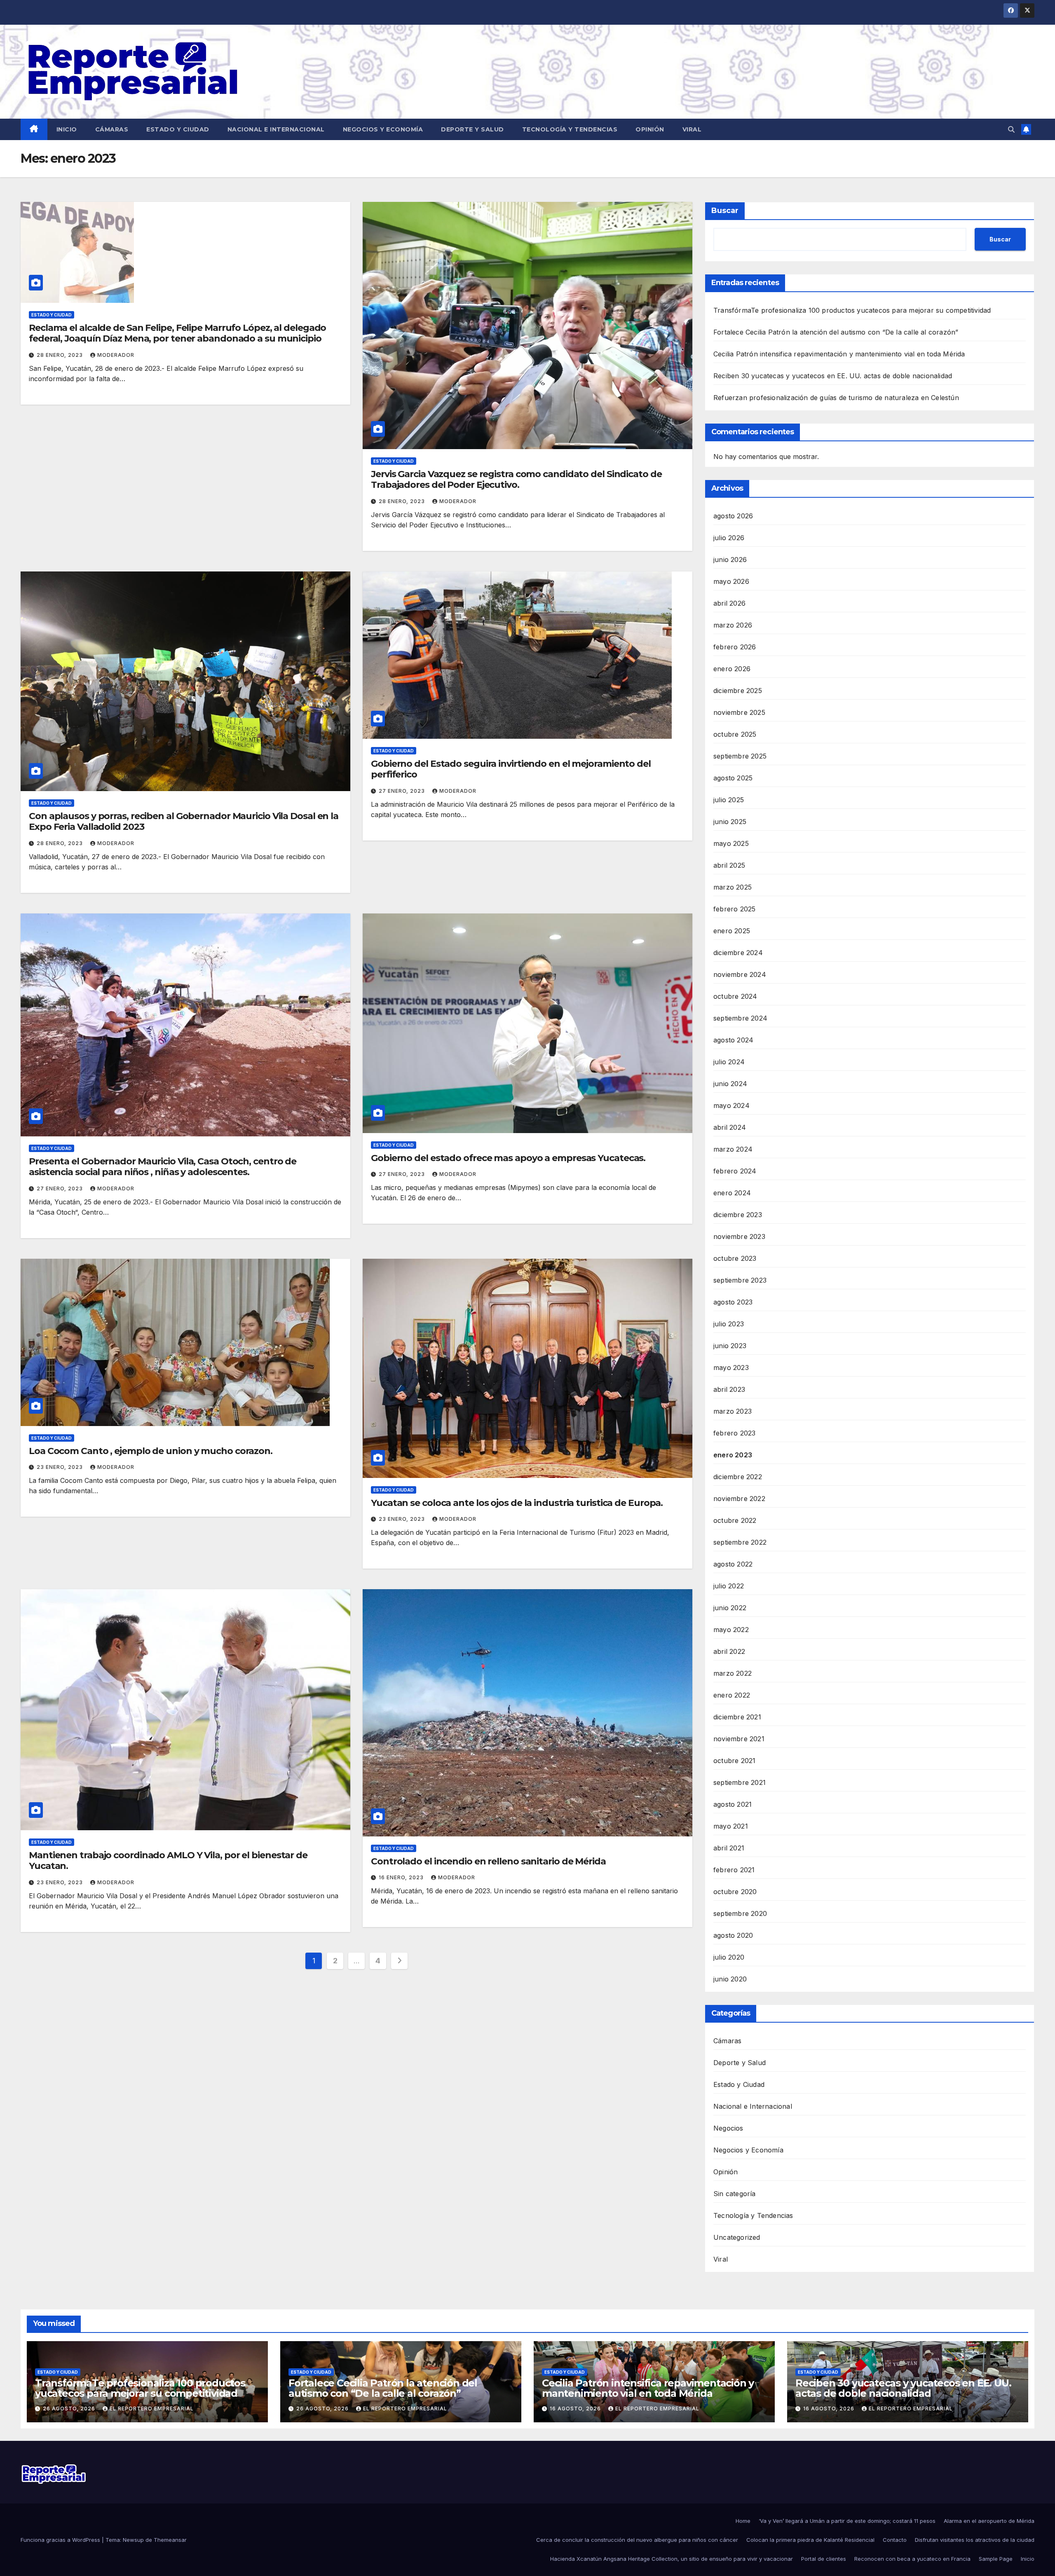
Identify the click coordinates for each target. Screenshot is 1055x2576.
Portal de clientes (824, 2559)
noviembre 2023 (739, 1236)
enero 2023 (733, 1455)
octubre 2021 (734, 1761)
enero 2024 (732, 1193)
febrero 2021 (734, 1870)
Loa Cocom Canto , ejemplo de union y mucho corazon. (151, 1451)
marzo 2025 (733, 887)
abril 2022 (729, 1651)
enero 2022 (732, 1695)
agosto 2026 (733, 516)
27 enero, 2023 (403, 791)
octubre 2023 (735, 1258)
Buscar (725, 211)
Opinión (650, 129)
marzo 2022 (733, 1673)
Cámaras (112, 129)
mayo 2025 (731, 843)
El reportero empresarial (152, 2409)
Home (743, 2521)
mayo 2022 (731, 1630)
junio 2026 (730, 560)
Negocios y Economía (383, 129)
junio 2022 (730, 1608)
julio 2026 (729, 538)
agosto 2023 (733, 1302)
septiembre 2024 (740, 1018)
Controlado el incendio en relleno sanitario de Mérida (488, 1861)
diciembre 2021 (737, 1717)
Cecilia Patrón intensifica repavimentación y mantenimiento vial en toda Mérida (839, 354)
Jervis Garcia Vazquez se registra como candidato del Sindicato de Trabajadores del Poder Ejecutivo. (516, 479)
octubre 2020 (735, 1892)
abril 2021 (729, 1848)
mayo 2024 (731, 1105)
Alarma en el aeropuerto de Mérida (989, 2521)
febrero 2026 (735, 647)
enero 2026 (732, 669)
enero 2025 (732, 931)
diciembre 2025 (738, 691)
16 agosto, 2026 (576, 2409)
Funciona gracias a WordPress (61, 2540)
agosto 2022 (733, 1564)
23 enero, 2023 (61, 1467)
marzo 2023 (733, 1411)
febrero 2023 (734, 1433)
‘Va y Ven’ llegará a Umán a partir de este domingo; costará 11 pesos (847, 2521)
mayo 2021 (731, 1826)
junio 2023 (730, 1346)
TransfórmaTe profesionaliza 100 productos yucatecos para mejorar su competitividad (852, 310)
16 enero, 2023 (402, 1877)
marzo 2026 (733, 625)
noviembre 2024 (740, 974)
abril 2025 (729, 865)
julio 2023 (729, 1324)
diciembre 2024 (738, 953)
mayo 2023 (731, 1368)
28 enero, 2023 (61, 355)
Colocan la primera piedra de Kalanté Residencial (810, 2540)
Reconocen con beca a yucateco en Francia (912, 2559)
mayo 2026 (731, 581)
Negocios (728, 2128)
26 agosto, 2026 (70, 2409)
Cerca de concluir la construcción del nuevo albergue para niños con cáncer (637, 2540)
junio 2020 (730, 1979)
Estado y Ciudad (178, 129)
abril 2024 (730, 1127)
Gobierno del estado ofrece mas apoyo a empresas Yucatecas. (508, 1158)
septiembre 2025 (740, 756)
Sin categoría (735, 2194)
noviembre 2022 (739, 1499)
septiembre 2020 (740, 1913)
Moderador (116, 355)
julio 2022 (729, 1586)
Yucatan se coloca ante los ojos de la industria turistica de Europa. (517, 1503)
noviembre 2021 (739, 1739)
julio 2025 (729, 800)
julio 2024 (729, 1062)
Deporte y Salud (472, 129)
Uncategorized (737, 2237)
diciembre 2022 (738, 1477)
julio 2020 (729, 1957)
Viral (692, 129)
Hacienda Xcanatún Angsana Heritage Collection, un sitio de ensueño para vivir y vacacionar (672, 2559)
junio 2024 (730, 1084)
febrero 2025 (734, 909)
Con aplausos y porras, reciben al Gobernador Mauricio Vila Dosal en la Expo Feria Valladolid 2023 (184, 821)
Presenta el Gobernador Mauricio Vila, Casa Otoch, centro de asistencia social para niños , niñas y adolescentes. (163, 1167)
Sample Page (996, 2559)
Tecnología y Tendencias (570, 129)
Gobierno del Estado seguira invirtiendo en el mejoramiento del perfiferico (511, 769)
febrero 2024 (735, 1171)
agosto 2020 (733, 1935)
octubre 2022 (735, 1520)
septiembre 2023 (740, 1280)
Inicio (67, 129)
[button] (1011, 129)
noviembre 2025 (739, 712)
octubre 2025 (735, 734)
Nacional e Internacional (276, 129)
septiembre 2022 (740, 1542)
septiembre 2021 (740, 1782)
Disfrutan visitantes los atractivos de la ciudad (975, 2540)
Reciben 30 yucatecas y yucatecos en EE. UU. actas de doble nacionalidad (833, 376)
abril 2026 (729, 603)
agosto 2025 (733, 778)
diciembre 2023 (738, 1215)
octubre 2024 (735, 996)
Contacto (895, 2540)
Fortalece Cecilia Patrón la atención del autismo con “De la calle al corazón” (836, 332)
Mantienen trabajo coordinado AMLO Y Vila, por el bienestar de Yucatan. (168, 1861)
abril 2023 (729, 1389)
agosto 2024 (733, 1040)
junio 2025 (730, 822)
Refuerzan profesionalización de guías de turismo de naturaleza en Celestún (836, 398)
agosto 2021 (733, 1804)
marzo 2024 (733, 1149)
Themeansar (170, 2540)
